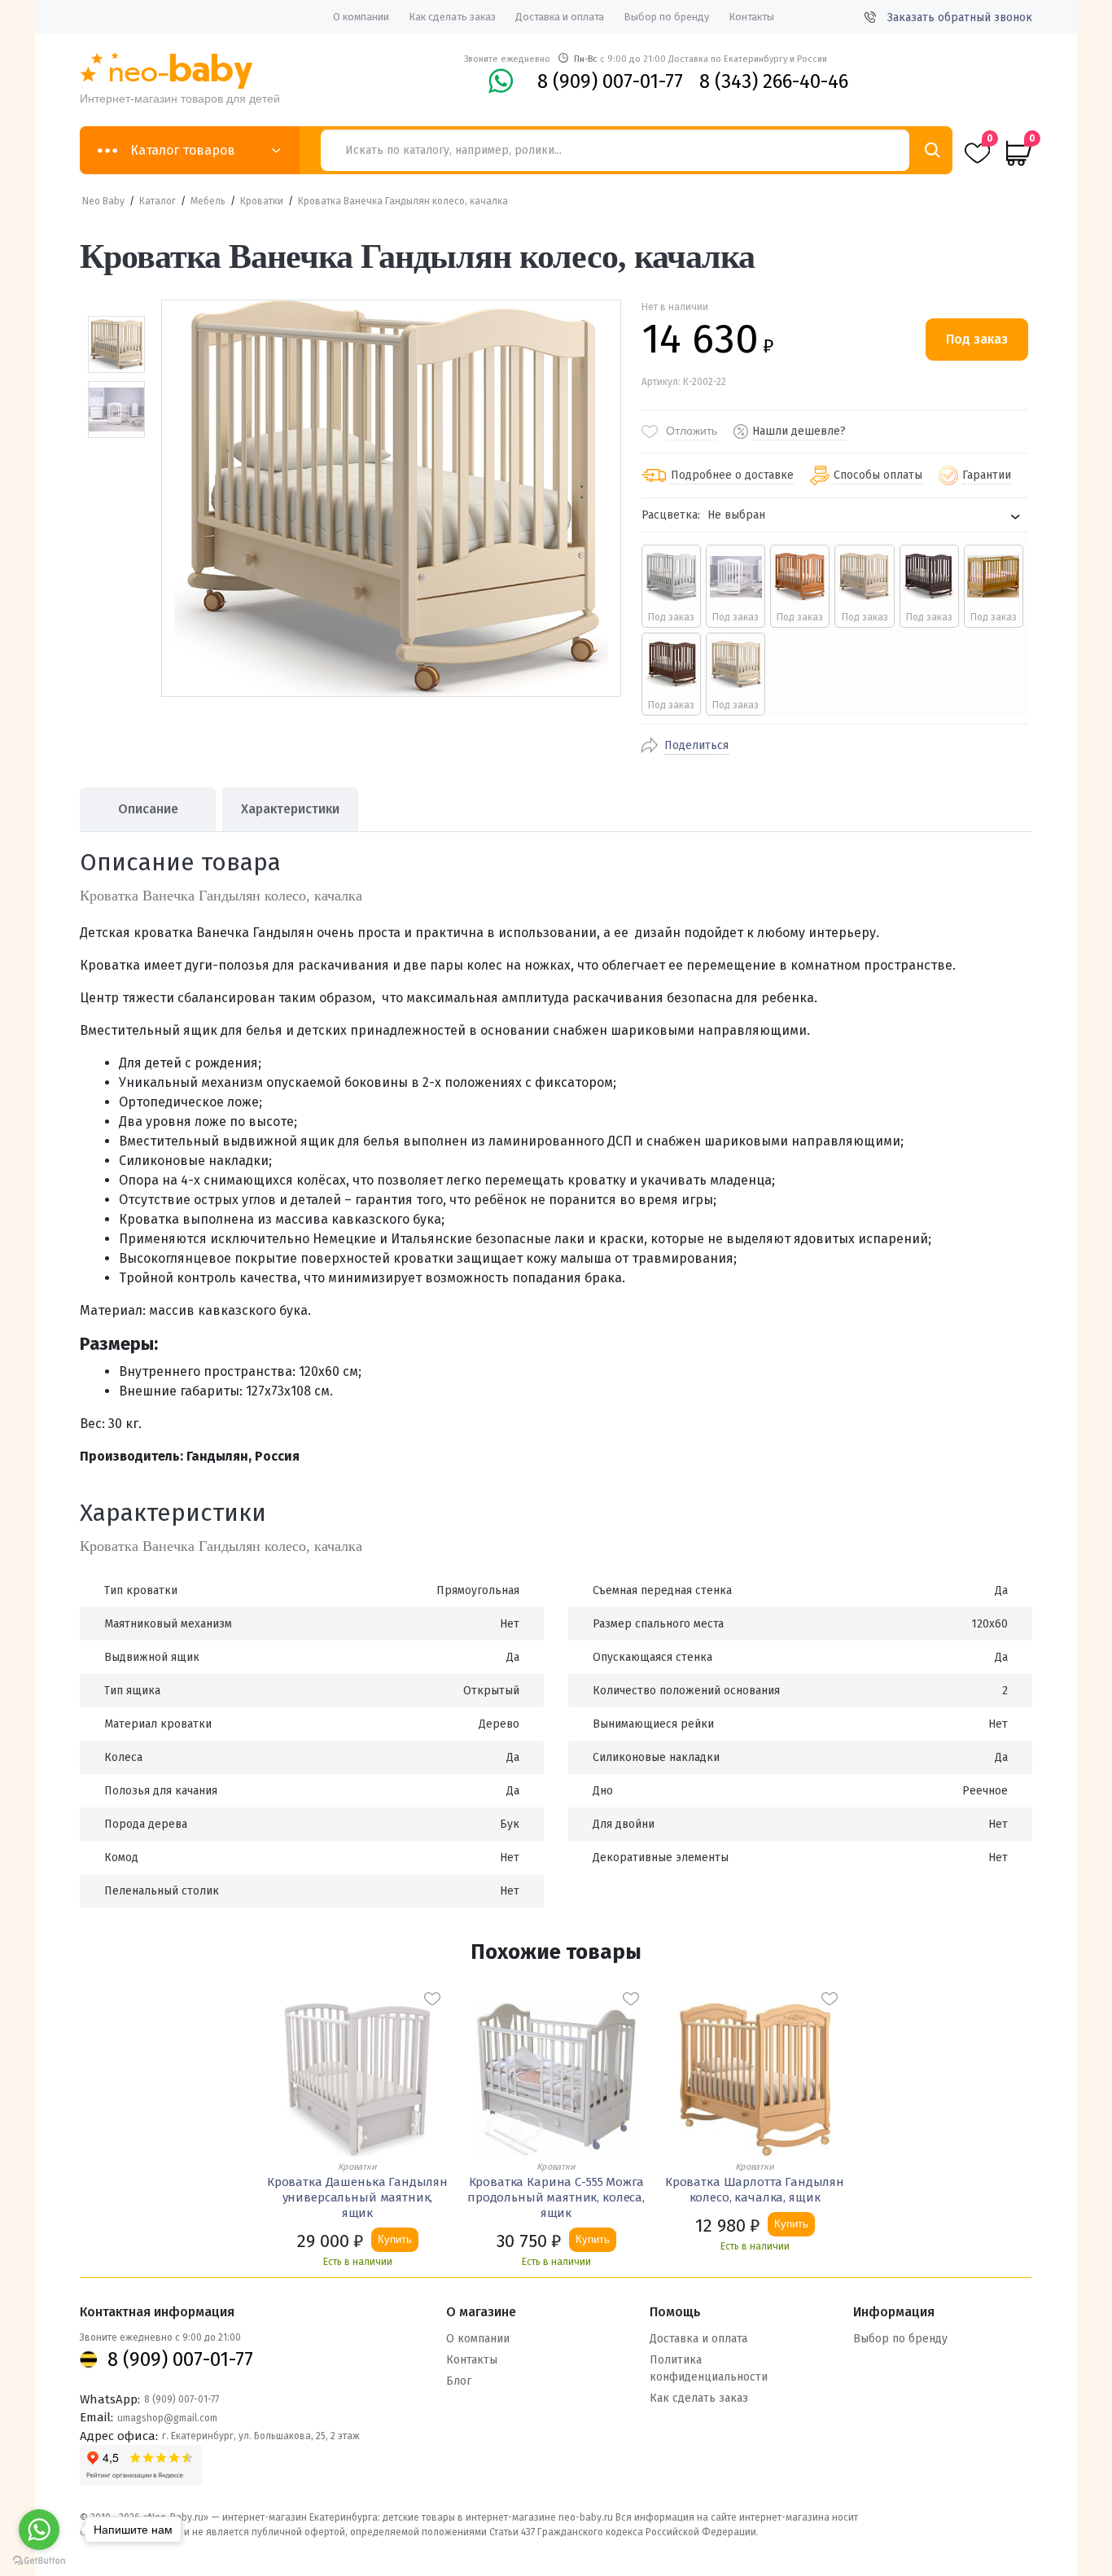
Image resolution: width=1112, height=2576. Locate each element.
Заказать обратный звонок (960, 18)
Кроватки (262, 201)
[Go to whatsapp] (39, 2530)
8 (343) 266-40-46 (774, 81)
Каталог (158, 201)
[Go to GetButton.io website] (39, 2560)
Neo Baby (103, 201)
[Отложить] (432, 1999)
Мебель (208, 201)
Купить (395, 2239)
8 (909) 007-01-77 (610, 81)
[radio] (671, 586)
